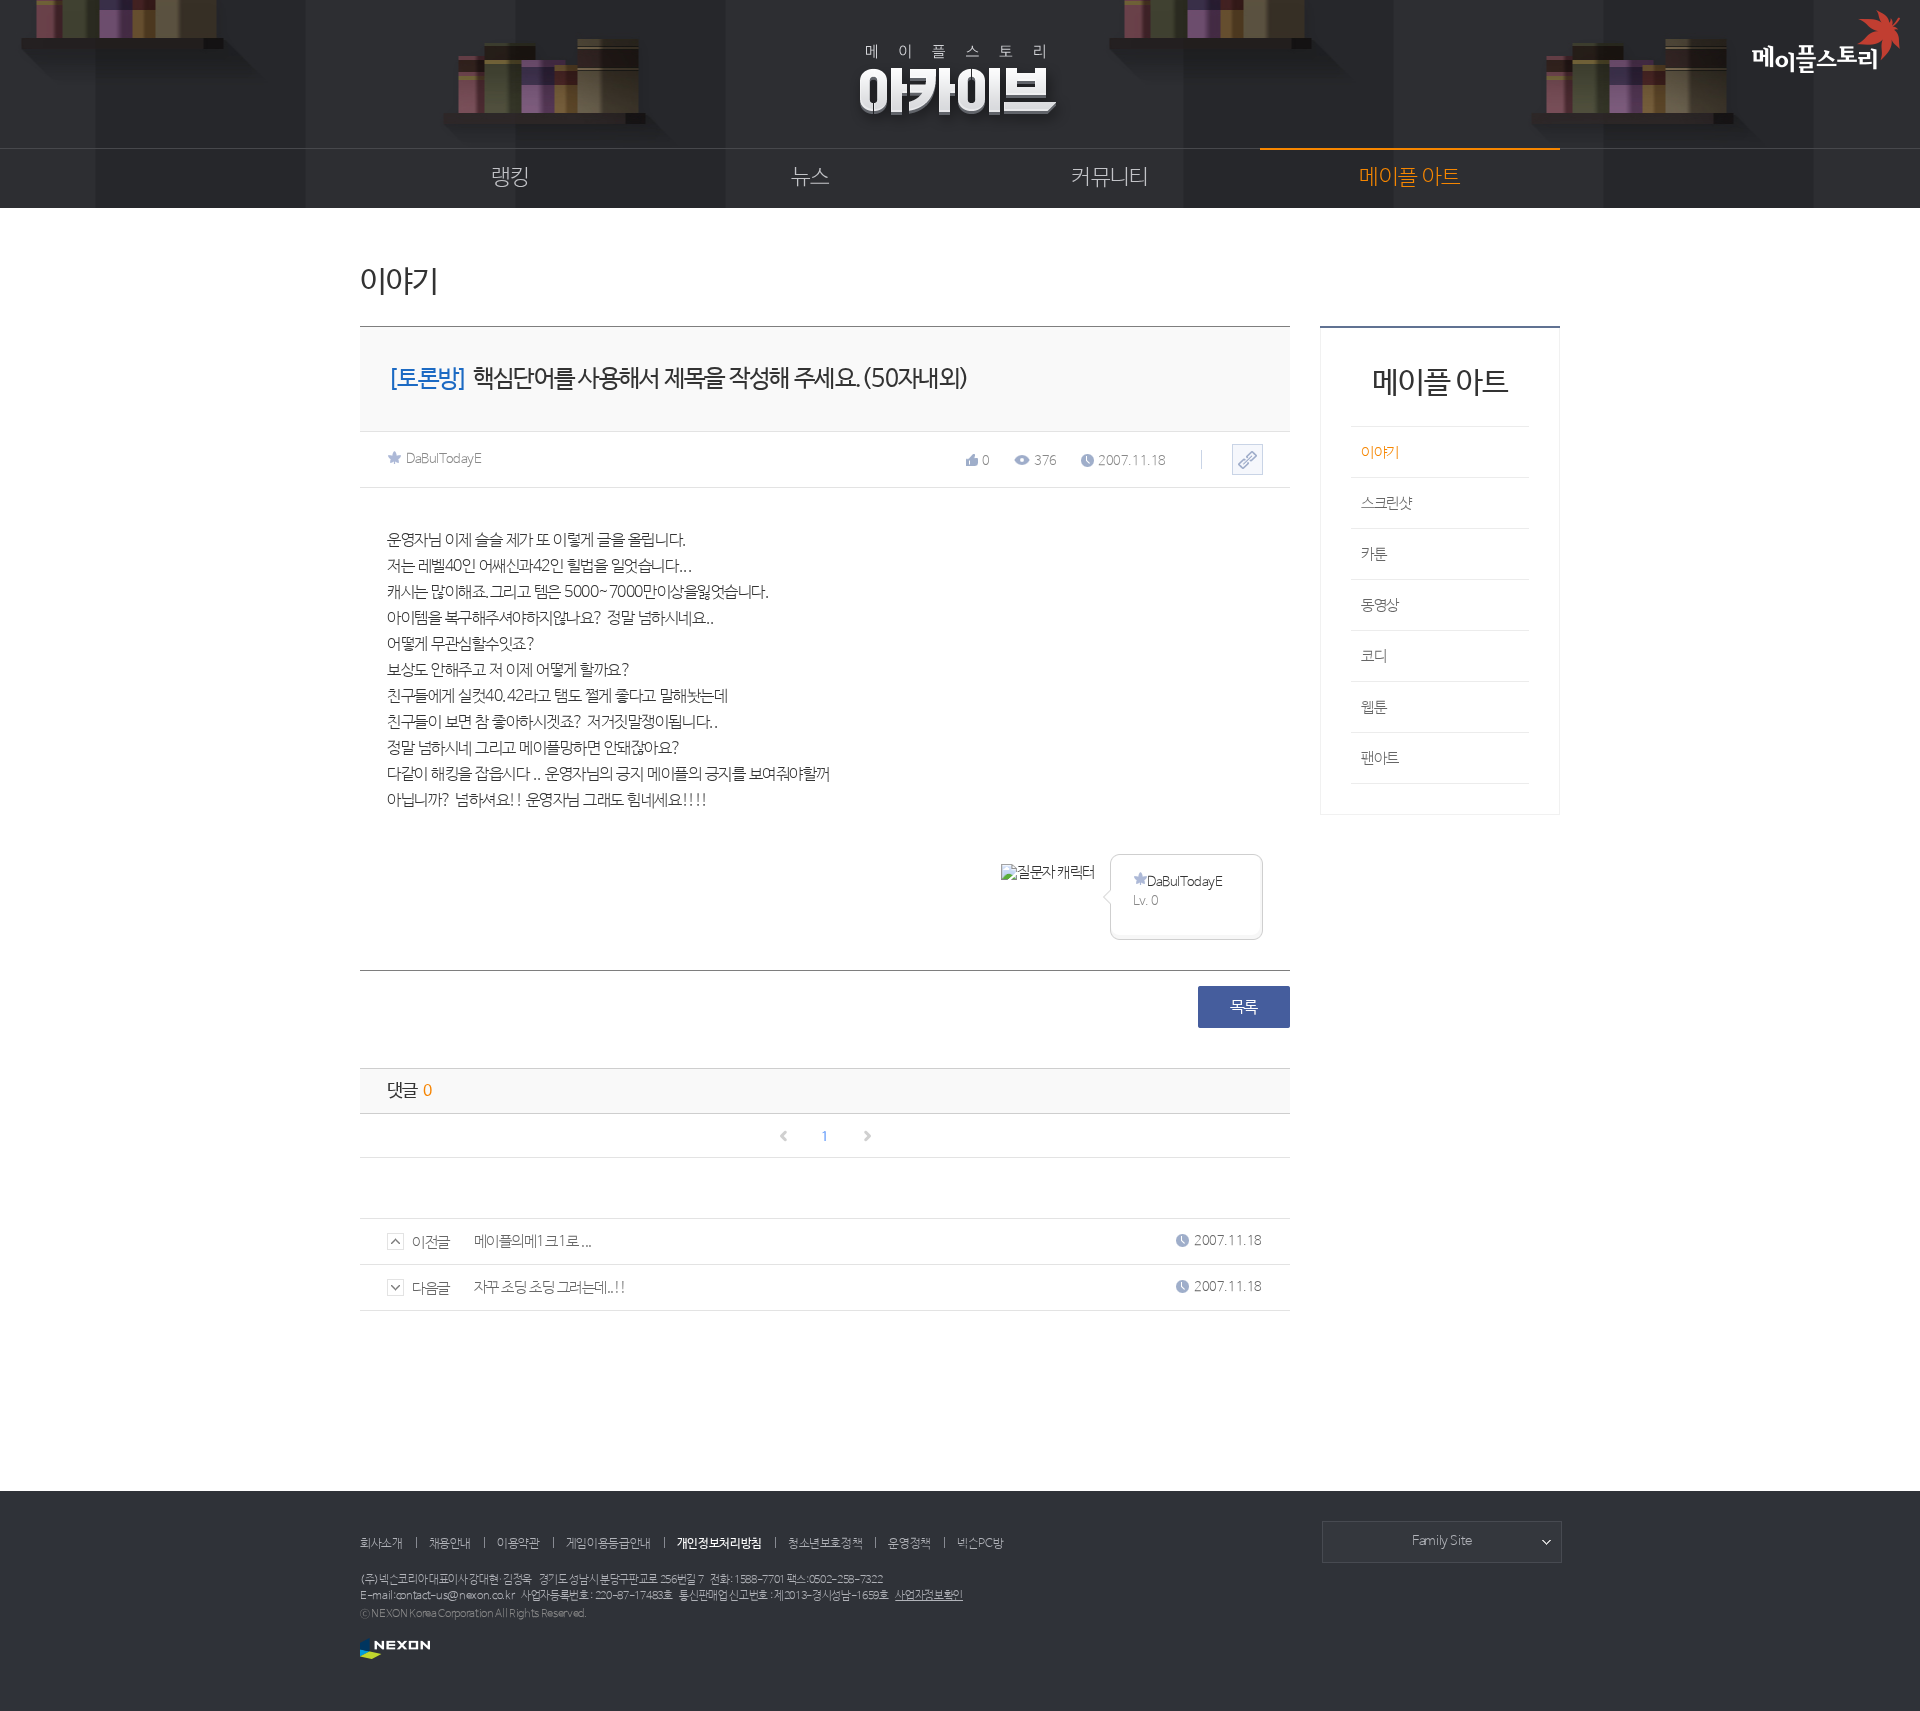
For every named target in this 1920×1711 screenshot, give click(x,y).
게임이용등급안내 (608, 1544)
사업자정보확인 (929, 1596)
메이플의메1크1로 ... (533, 1241)
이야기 (1380, 452)
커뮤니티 (1109, 178)
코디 (1373, 656)
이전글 (431, 1242)
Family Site (1442, 1541)
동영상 (1380, 605)
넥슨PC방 (980, 1544)
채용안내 (450, 1544)
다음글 (431, 1288)
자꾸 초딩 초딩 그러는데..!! (550, 1287)
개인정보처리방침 (719, 1544)
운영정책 (909, 1544)
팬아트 (1380, 758)
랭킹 (510, 178)
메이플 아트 (1409, 178)
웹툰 (1373, 707)
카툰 (1373, 554)
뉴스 (810, 178)
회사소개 (381, 1544)
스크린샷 (1386, 503)
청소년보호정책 (825, 1544)
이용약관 (518, 1544)
